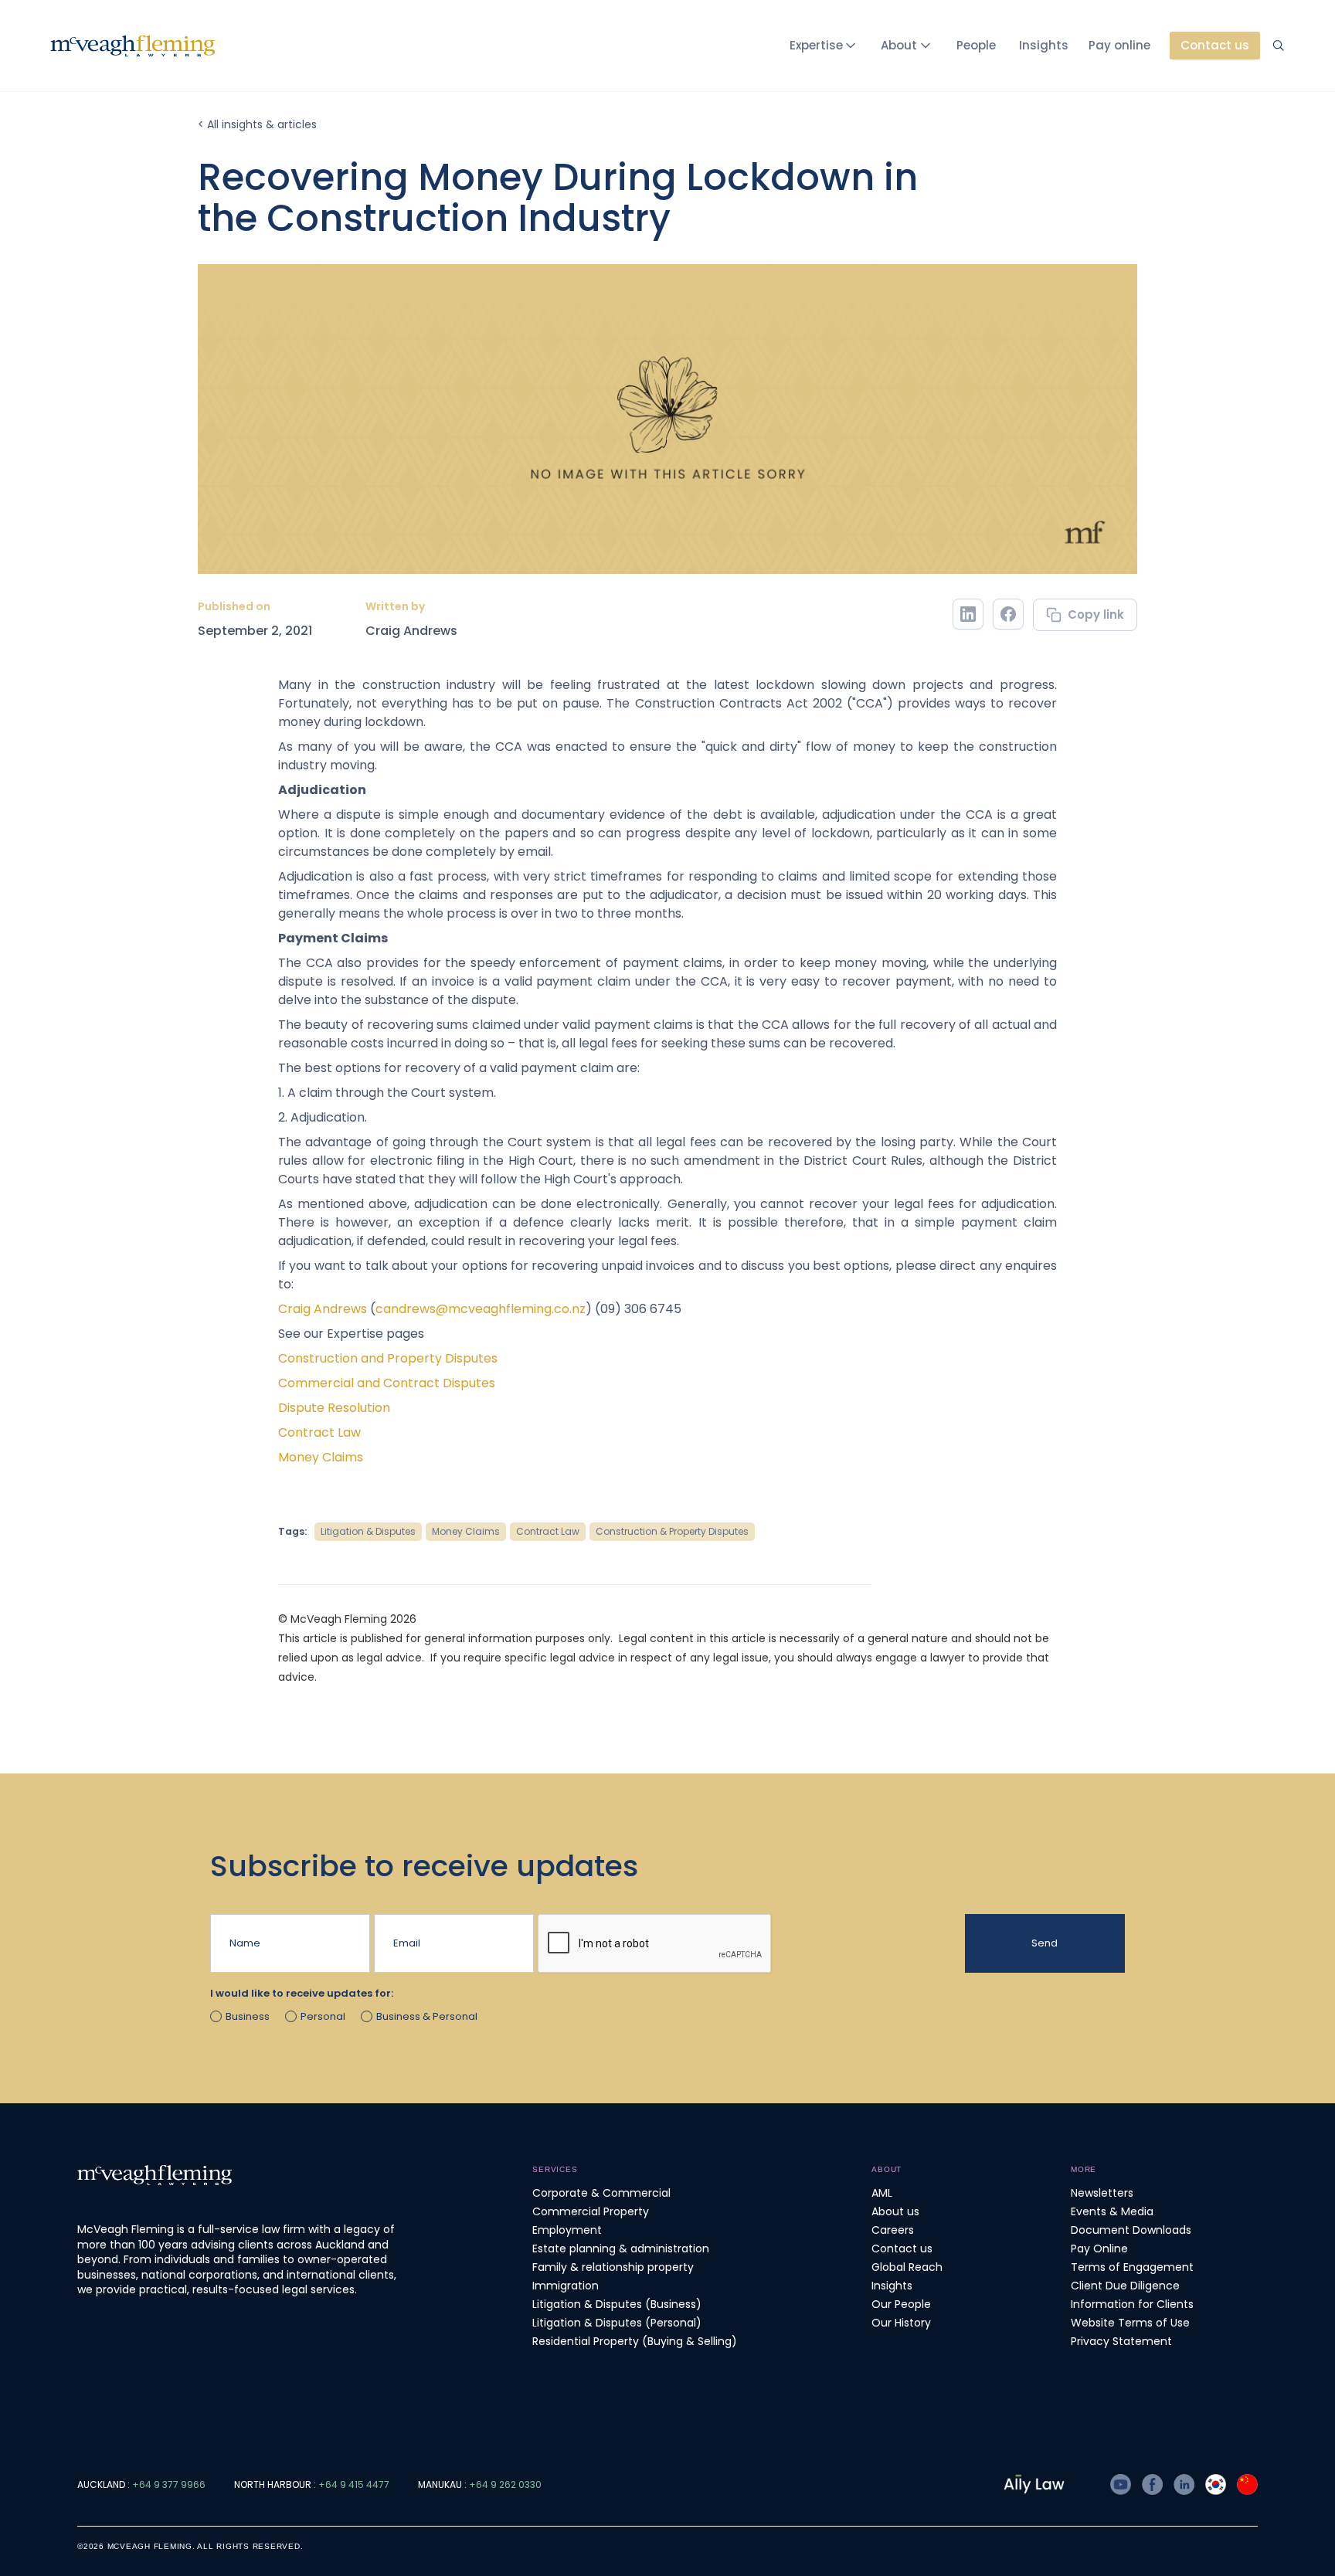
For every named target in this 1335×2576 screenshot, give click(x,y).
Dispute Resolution (334, 1408)
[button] (825, 46)
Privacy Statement (1121, 2341)
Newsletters (1102, 2193)
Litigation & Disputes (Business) (617, 2304)
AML (882, 2193)
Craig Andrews (411, 631)
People (976, 45)
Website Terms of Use (1130, 2323)
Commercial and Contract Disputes (387, 1383)
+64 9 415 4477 (354, 2484)
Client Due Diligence (1125, 2286)
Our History (901, 2323)
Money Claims (321, 1457)
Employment (567, 2230)
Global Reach (907, 2267)
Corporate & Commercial (601, 2193)
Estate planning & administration (621, 2248)
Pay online (1119, 45)
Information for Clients (1132, 2304)
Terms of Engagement (1132, 2267)
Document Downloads (1131, 2230)
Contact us (902, 2248)
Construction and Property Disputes (388, 1358)
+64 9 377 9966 (169, 2484)
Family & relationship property (613, 2267)
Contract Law (319, 1432)
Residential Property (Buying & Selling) (635, 2341)
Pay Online (1099, 2248)
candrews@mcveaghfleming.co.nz (481, 1309)
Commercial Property (591, 2211)
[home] (133, 46)
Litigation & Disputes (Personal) (617, 2323)
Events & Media (1112, 2211)
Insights (1044, 45)
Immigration (566, 2286)
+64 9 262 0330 (505, 2484)
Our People (901, 2304)
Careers (893, 2230)
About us (895, 2211)
